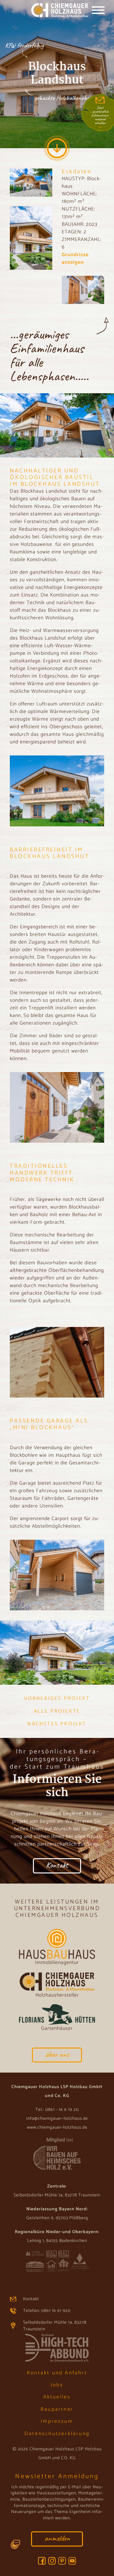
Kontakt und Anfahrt (57, 2373)
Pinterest (62, 2561)
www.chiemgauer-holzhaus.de (57, 2128)
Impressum (57, 2421)
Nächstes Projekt (57, 1724)
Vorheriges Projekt (57, 1699)
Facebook (42, 2561)
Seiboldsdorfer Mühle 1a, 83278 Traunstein (55, 2326)
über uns (57, 2054)
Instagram (52, 2561)
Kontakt (57, 1865)
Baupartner (57, 2409)
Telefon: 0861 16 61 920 (47, 2311)
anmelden (57, 2538)
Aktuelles (57, 2397)
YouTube (72, 2561)
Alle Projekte (57, 1711)
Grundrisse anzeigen (75, 259)
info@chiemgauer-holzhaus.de (57, 2119)
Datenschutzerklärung (57, 2434)
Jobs (57, 2385)
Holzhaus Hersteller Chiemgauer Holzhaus (51, 11)
